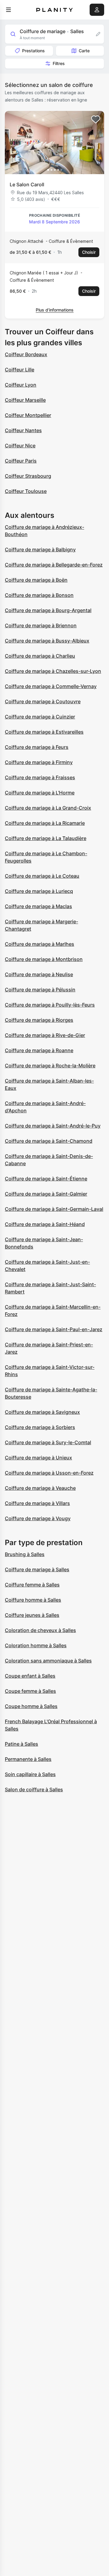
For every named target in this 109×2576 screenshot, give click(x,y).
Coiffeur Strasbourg (28, 476)
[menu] (8, 10)
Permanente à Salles (28, 1759)
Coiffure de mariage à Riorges (39, 1020)
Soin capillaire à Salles (30, 1774)
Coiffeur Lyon (21, 385)
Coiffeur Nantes (23, 430)
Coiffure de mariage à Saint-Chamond (49, 1141)
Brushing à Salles (25, 1554)
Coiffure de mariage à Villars (37, 1503)
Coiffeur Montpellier (28, 415)
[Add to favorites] (96, 119)
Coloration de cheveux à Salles (40, 1630)
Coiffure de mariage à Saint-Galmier (46, 1194)
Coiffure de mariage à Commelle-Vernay (51, 686)
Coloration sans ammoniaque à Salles (48, 1661)
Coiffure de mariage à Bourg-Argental (48, 610)
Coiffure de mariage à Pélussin (40, 990)
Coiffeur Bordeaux (26, 354)
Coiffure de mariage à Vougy (38, 1518)
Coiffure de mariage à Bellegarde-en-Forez (54, 565)
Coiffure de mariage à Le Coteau (42, 876)
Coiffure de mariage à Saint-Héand (45, 1224)
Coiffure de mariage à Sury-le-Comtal (48, 1442)
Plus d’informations (55, 310)
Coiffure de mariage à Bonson (39, 595)
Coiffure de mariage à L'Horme (40, 793)
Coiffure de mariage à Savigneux (42, 1412)
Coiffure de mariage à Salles (37, 1569)
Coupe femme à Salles (30, 1691)
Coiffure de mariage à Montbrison (44, 959)
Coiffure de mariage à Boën (36, 580)
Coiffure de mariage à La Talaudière (46, 838)
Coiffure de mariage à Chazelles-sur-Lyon (53, 671)
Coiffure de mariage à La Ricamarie (45, 823)
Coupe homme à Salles (31, 1706)
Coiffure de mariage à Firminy (39, 762)
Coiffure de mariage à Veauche (40, 1488)
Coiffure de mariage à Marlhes (40, 944)
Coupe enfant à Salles (30, 1676)
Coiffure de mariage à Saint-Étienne (46, 1179)
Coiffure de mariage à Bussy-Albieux (47, 641)
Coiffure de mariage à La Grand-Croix (48, 808)
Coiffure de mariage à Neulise (39, 974)
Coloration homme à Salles (36, 1645)
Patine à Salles (21, 1744)
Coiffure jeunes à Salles (32, 1615)
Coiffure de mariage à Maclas (38, 906)
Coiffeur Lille (20, 370)
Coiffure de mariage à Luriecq (39, 891)
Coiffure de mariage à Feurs (37, 747)
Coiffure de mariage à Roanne (39, 1050)
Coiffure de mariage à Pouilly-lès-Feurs (50, 1005)
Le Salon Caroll (27, 184)
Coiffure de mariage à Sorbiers (40, 1427)
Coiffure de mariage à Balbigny (40, 549)
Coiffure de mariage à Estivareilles (44, 732)
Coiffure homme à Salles (33, 1600)
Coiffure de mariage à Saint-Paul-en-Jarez (54, 1329)
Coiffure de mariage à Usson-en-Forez (49, 1473)
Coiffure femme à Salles (32, 1585)
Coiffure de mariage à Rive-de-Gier (45, 1035)
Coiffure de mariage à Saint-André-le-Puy (53, 1126)
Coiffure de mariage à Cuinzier (40, 717)
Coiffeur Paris (21, 461)
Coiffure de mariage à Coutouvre (43, 701)
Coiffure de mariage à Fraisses (40, 777)
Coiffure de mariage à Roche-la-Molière (50, 1066)
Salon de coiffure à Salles (34, 1789)
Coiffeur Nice (20, 446)
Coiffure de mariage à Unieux (38, 1458)
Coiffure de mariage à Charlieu (40, 656)
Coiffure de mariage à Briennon (41, 625)
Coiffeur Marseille (25, 400)
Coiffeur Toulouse (26, 491)
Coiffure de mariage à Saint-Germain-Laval (54, 1209)
